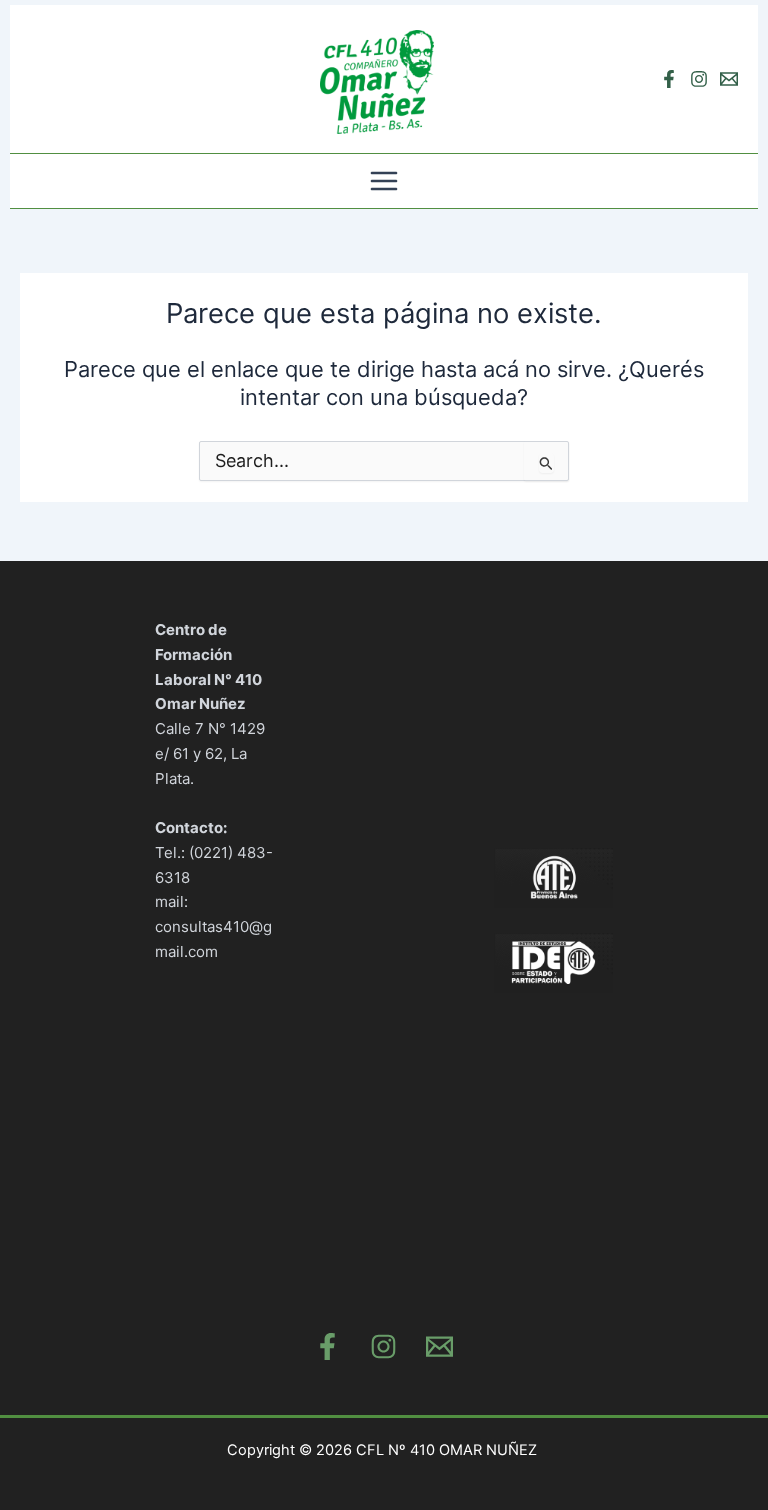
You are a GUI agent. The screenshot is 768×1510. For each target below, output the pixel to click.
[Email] (729, 79)
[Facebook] (669, 79)
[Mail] (439, 1346)
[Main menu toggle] (384, 181)
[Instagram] (699, 79)
